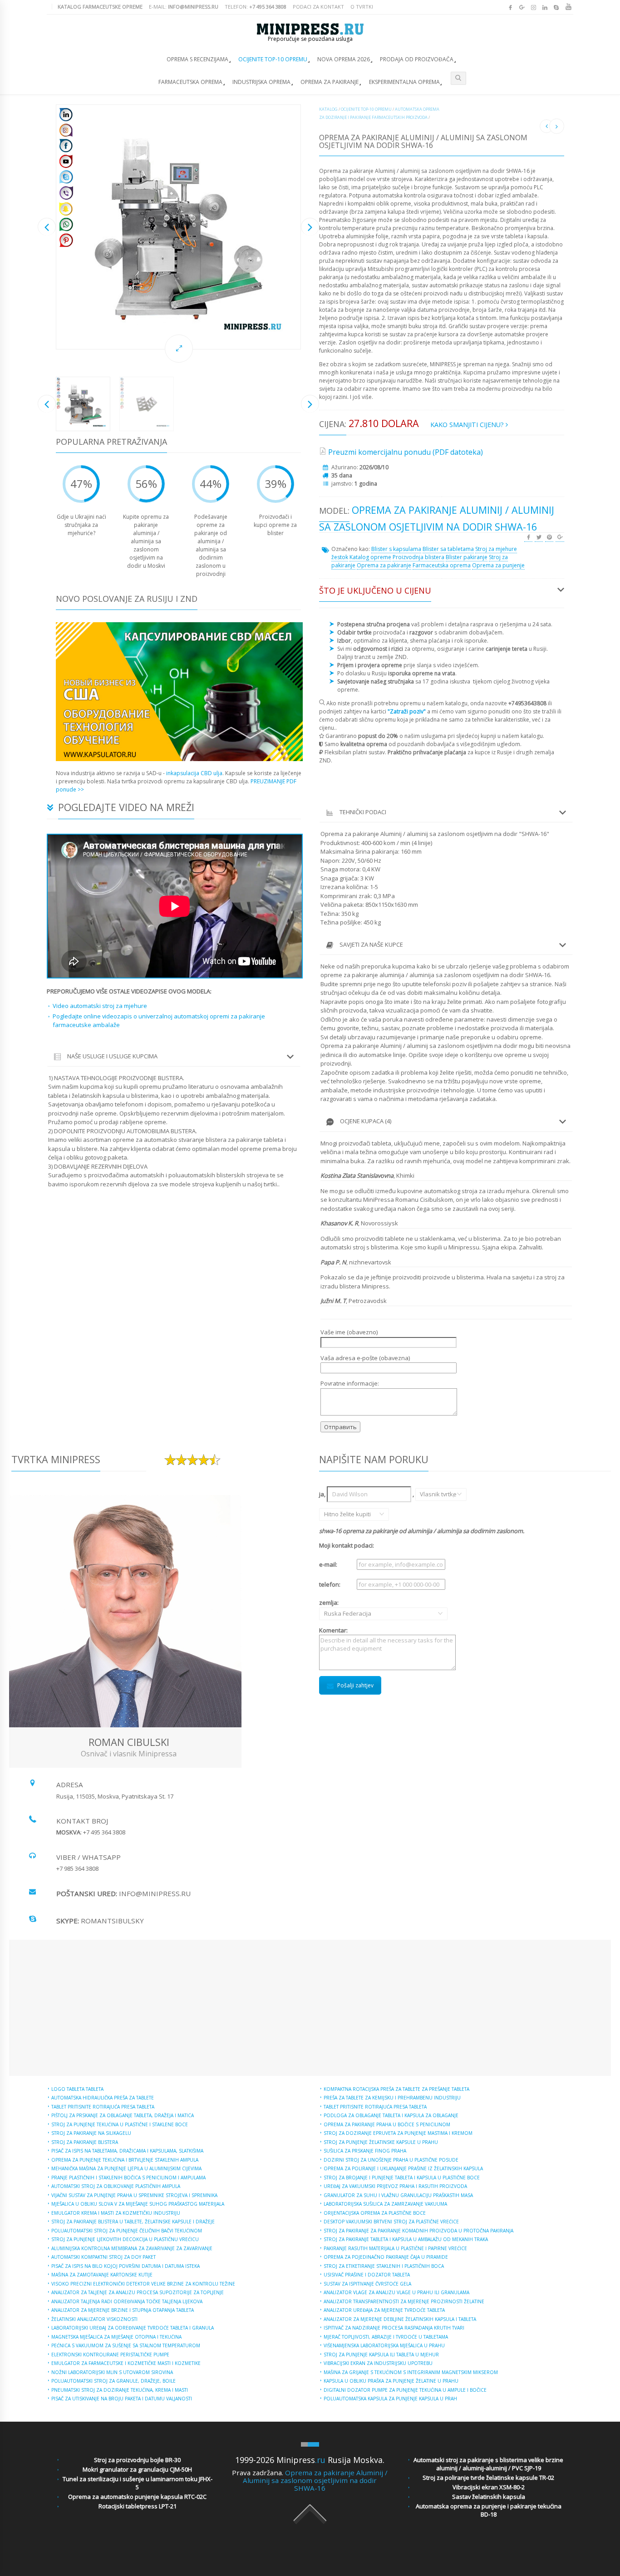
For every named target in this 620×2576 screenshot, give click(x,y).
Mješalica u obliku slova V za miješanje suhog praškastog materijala (138, 2204)
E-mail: (184, 7)
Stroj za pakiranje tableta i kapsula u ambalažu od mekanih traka (406, 2239)
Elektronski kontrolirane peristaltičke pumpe (110, 2355)
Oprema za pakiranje (330, 82)
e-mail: (328, 1564)
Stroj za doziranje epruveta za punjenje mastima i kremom (398, 2133)
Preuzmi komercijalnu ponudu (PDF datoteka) (406, 452)
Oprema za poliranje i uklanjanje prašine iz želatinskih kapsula (403, 2168)
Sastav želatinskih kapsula (489, 2497)
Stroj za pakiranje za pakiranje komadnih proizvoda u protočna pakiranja (418, 2231)
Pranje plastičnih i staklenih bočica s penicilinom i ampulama (128, 2178)
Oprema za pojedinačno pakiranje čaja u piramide (386, 2257)
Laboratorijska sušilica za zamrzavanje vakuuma (385, 2204)
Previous (47, 227)
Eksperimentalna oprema (404, 82)
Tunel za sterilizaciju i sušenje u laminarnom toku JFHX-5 (138, 2483)
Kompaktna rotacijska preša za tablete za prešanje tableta (396, 2089)
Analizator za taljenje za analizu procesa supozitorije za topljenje (138, 2292)
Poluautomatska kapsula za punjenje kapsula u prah (390, 2399)
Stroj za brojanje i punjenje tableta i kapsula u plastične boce (402, 2178)
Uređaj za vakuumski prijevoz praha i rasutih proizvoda (395, 2186)
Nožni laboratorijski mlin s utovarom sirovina (112, 2372)
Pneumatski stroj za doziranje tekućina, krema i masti (120, 2390)
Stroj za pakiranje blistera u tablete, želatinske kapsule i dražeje (133, 2222)
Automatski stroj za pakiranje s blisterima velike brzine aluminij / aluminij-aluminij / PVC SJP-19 (488, 2464)
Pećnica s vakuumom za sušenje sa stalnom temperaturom (126, 2345)
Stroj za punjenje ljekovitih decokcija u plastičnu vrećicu (125, 2239)
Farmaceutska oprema (190, 82)
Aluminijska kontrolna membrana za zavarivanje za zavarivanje (132, 2248)
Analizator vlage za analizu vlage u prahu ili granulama (396, 2292)
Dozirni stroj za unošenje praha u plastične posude (391, 2160)
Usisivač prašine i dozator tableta (367, 2275)
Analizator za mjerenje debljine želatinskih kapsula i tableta (400, 2319)
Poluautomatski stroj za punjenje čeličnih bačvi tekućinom (127, 2231)
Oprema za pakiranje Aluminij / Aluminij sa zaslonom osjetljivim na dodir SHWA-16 (315, 2480)
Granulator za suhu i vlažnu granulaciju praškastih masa (398, 2195)
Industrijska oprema (261, 82)
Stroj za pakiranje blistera (85, 2142)
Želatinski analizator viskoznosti (94, 2319)
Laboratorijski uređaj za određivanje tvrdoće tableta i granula (133, 2328)
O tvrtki (362, 7)
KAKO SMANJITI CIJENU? (468, 425)
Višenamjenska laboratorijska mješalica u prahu (384, 2345)
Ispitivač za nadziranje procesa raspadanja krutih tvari (394, 2328)
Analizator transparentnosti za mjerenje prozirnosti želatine (404, 2301)
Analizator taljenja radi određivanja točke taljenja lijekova (127, 2301)
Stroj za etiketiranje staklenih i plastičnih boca (384, 2266)
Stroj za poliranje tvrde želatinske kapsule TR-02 (488, 2478)
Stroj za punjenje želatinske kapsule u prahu (381, 2142)
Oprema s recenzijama (197, 59)
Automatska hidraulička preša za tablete (103, 2098)
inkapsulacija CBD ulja (194, 773)
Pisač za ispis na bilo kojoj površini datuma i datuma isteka (125, 2266)
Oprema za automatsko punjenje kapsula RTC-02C (137, 2497)
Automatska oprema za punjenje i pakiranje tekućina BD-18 (489, 2510)
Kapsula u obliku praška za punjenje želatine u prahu (391, 2381)
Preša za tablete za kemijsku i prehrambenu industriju (392, 2098)
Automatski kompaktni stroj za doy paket (103, 2257)
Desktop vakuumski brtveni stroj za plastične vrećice (391, 2222)
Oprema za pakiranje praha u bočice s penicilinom (387, 2124)
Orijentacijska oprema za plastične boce (375, 2213)
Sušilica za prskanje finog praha (365, 2151)
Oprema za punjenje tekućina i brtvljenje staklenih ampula (125, 2160)
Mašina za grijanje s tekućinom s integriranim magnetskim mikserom (411, 2372)
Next (310, 227)
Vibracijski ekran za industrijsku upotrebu (378, 2363)
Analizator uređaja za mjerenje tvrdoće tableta (384, 2310)
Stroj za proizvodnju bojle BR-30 (137, 2460)
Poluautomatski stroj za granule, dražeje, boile (113, 2381)
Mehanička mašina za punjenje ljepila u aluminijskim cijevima (126, 2168)
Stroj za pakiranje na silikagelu (91, 2133)
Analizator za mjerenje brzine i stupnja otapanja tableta (123, 2310)
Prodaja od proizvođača (417, 59)
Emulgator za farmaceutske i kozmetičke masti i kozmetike (126, 2363)
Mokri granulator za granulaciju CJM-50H (137, 2469)
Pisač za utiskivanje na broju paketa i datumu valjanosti (122, 2399)
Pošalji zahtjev (355, 1685)
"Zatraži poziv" (407, 711)
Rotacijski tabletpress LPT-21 (138, 2506)
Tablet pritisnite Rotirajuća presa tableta (103, 2107)
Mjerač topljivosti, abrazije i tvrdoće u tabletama (386, 2337)
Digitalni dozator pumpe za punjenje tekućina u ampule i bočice (405, 2390)
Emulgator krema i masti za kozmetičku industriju (116, 2213)
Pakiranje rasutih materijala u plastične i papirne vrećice (395, 2248)
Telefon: (256, 7)
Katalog (328, 109)
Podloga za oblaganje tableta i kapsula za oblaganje (391, 2115)
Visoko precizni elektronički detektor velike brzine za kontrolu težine (143, 2284)
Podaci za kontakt (318, 7)
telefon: (330, 1584)
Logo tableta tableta (77, 2089)
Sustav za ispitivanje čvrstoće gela (367, 2284)
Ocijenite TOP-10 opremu (273, 59)
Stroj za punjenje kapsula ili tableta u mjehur (381, 2355)
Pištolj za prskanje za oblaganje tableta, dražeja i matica (123, 2115)
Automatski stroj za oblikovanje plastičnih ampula (116, 2186)
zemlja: (337, 1608)
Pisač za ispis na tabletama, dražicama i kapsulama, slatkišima (127, 2151)
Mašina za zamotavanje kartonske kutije (102, 2275)
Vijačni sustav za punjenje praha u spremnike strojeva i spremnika (134, 2195)
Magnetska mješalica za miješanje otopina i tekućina (116, 2337)
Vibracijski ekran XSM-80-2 (489, 2487)
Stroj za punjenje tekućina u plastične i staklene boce (120, 2124)
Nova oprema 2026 (344, 59)
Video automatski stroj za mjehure (100, 1006)
